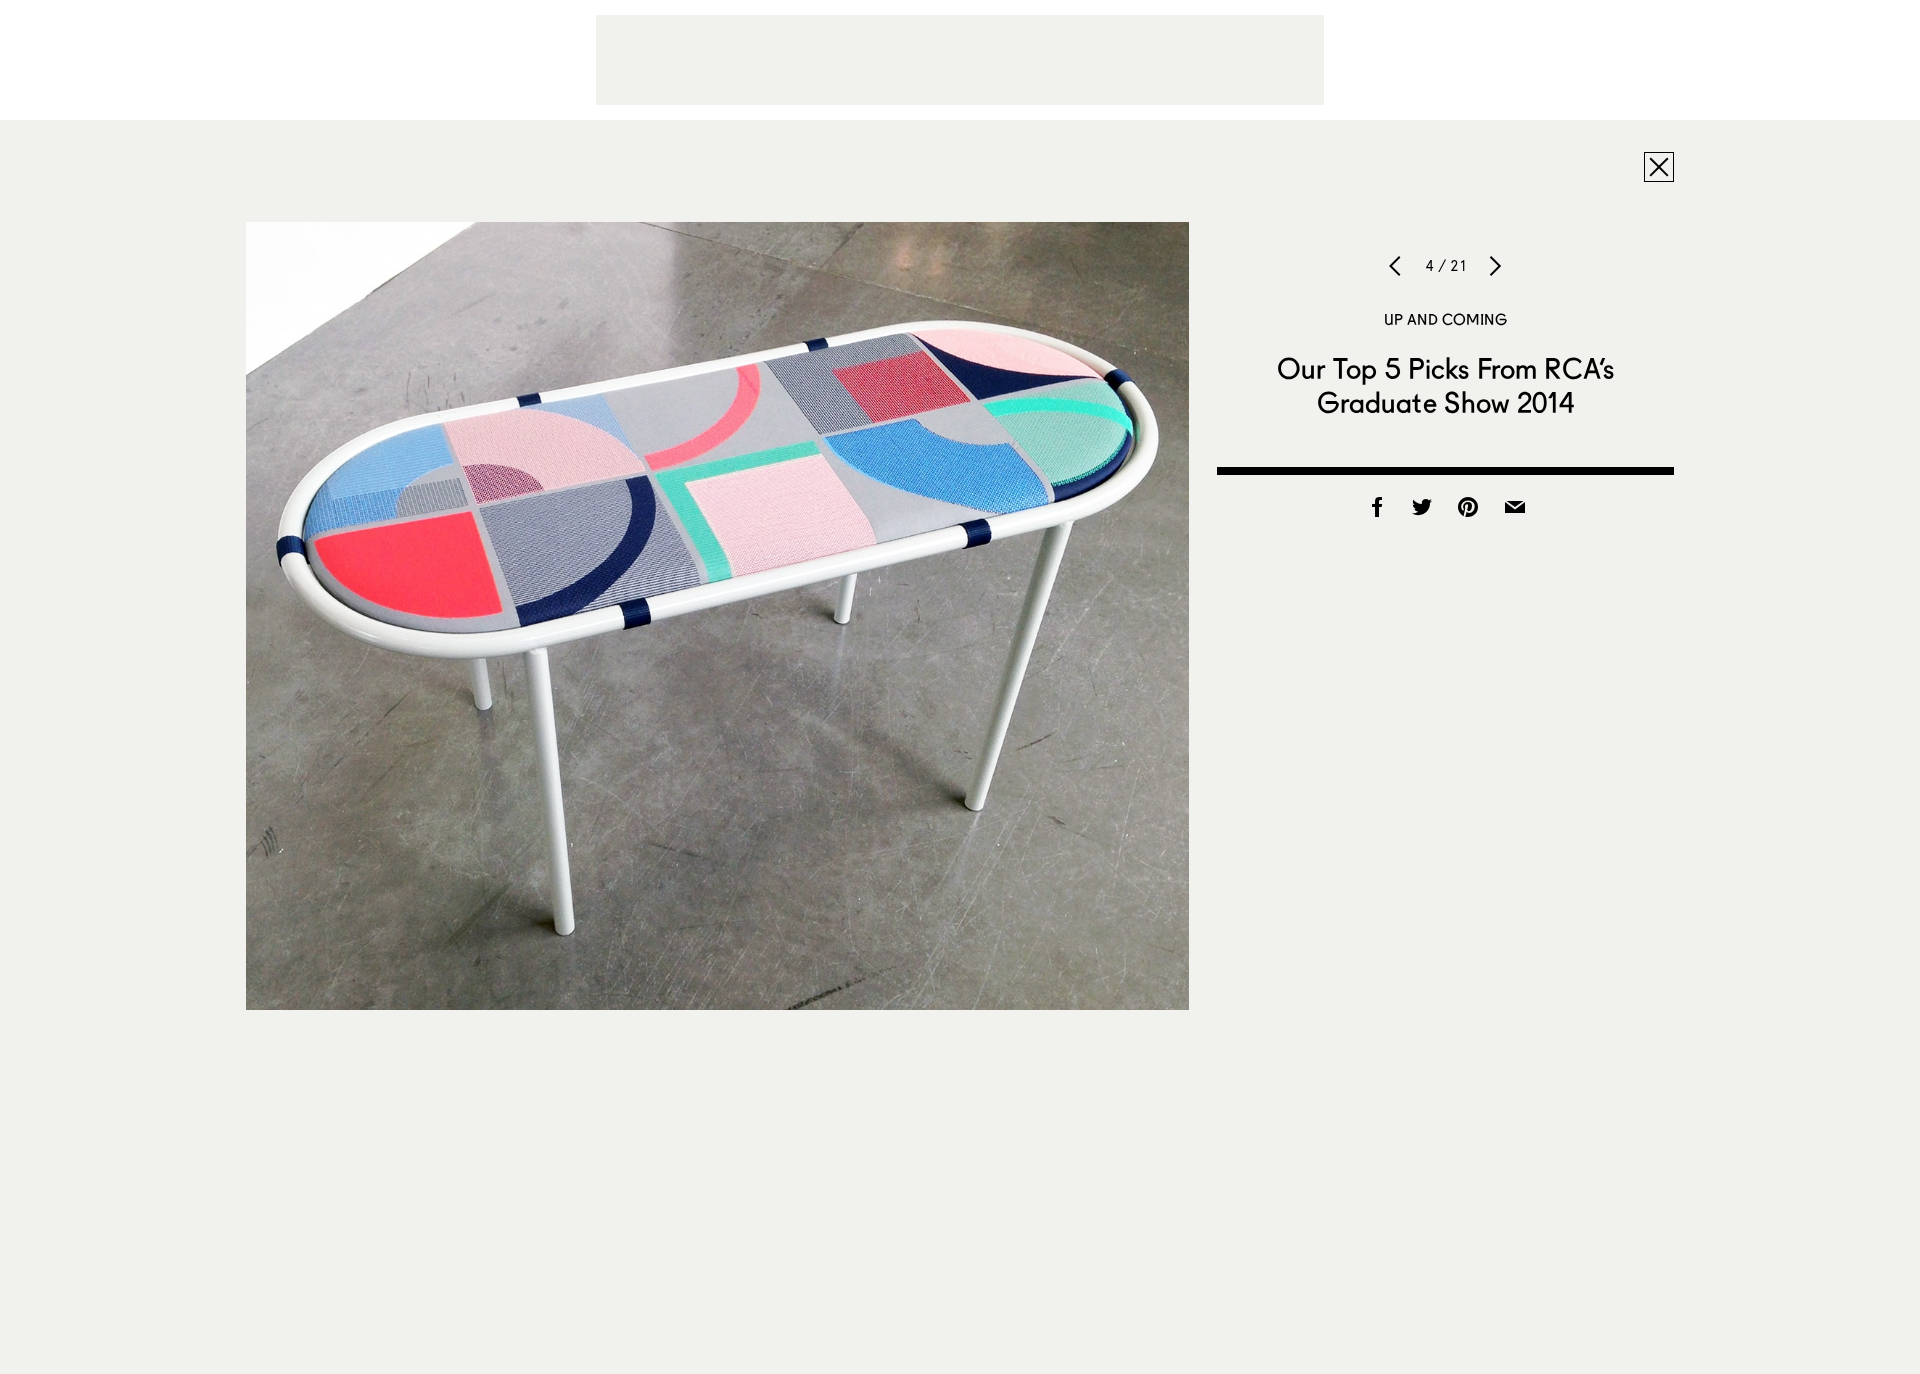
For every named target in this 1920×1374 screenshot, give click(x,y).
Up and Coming (1445, 319)
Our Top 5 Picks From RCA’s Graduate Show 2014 (1446, 385)
